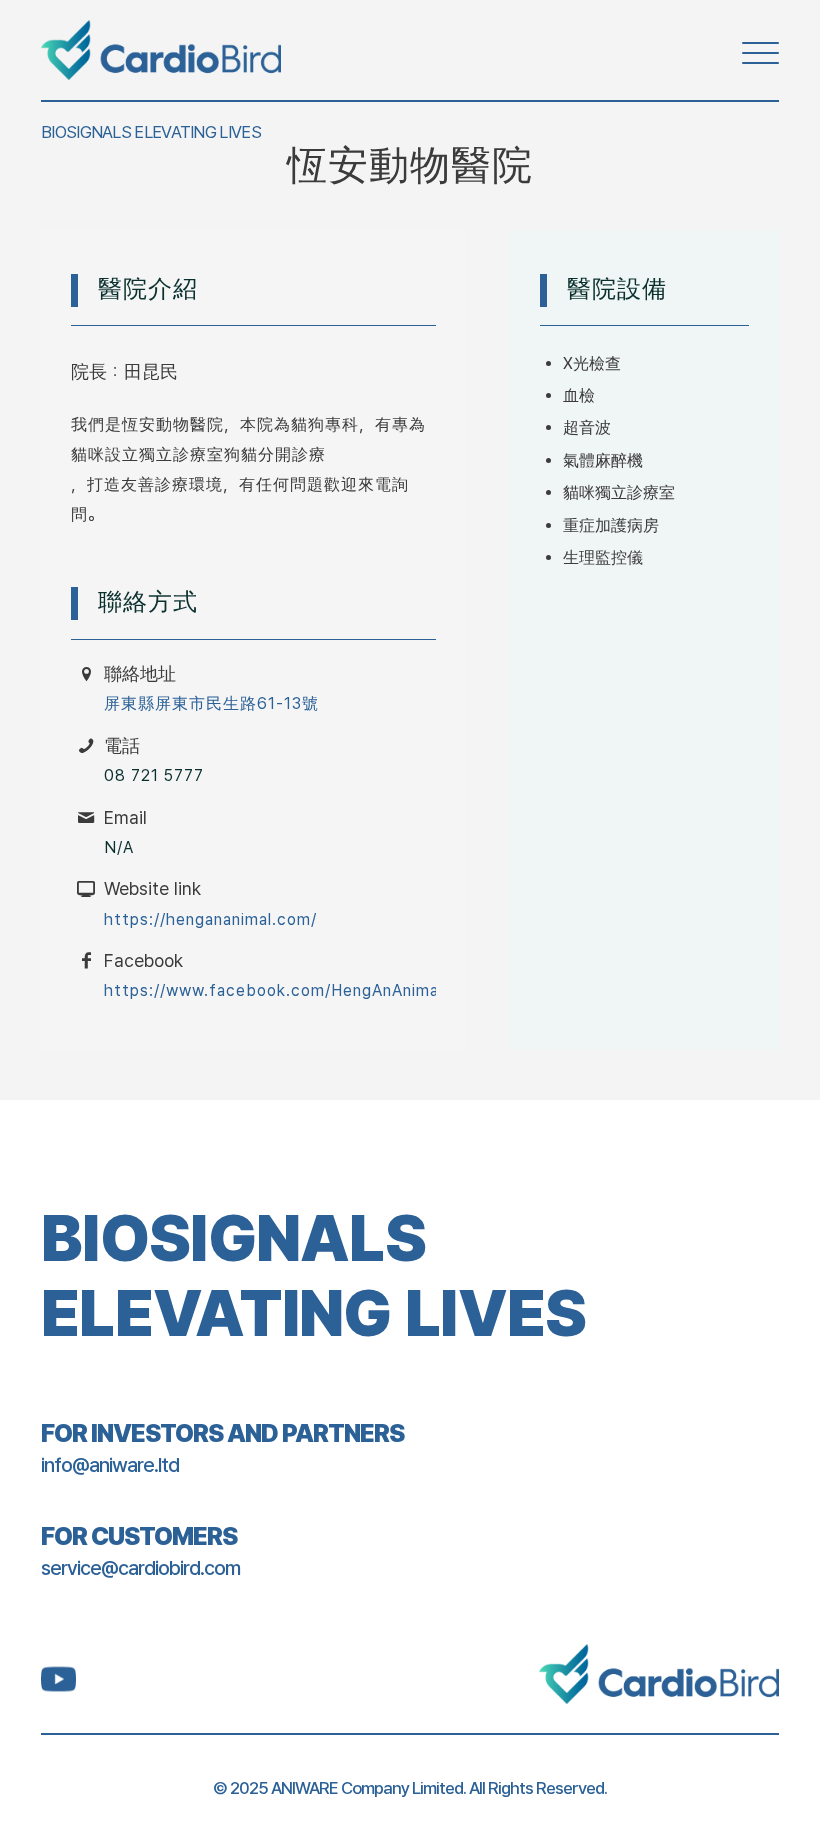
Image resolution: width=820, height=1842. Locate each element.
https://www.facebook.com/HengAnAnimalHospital (306, 990)
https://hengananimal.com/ (210, 919)
